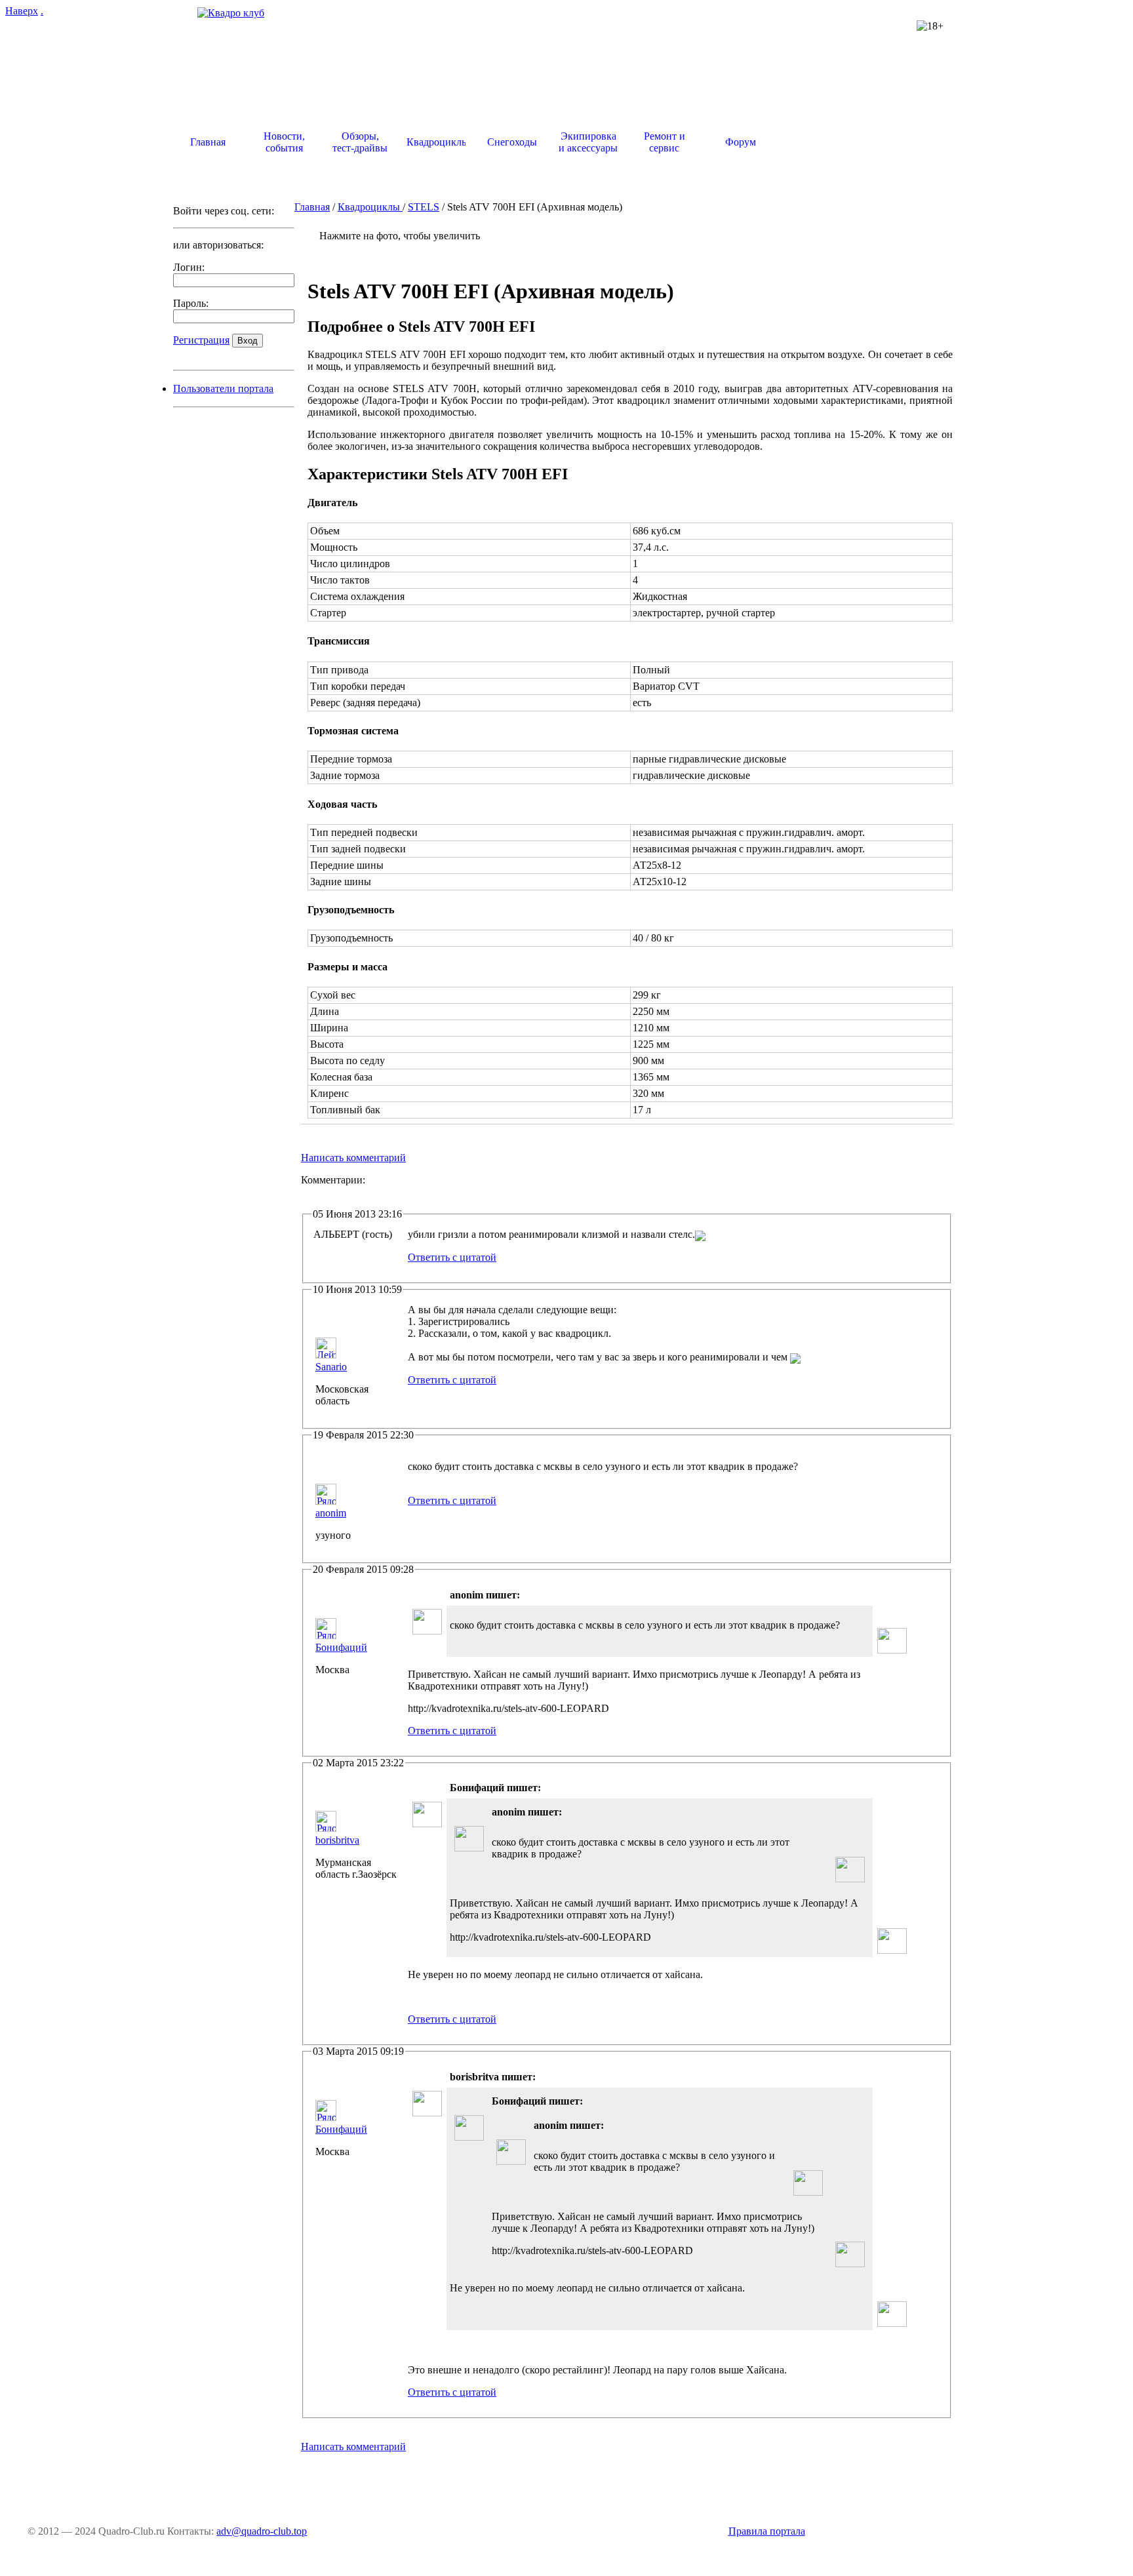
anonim (331, 1513)
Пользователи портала (223, 388)
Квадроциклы (370, 207)
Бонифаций (341, 1647)
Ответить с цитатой (452, 1257)
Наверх (22, 11)
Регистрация (201, 340)
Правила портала (767, 2531)
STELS (424, 207)
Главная (312, 207)
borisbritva (337, 1840)
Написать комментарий (353, 1158)
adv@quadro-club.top (262, 2531)
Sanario (331, 1367)
